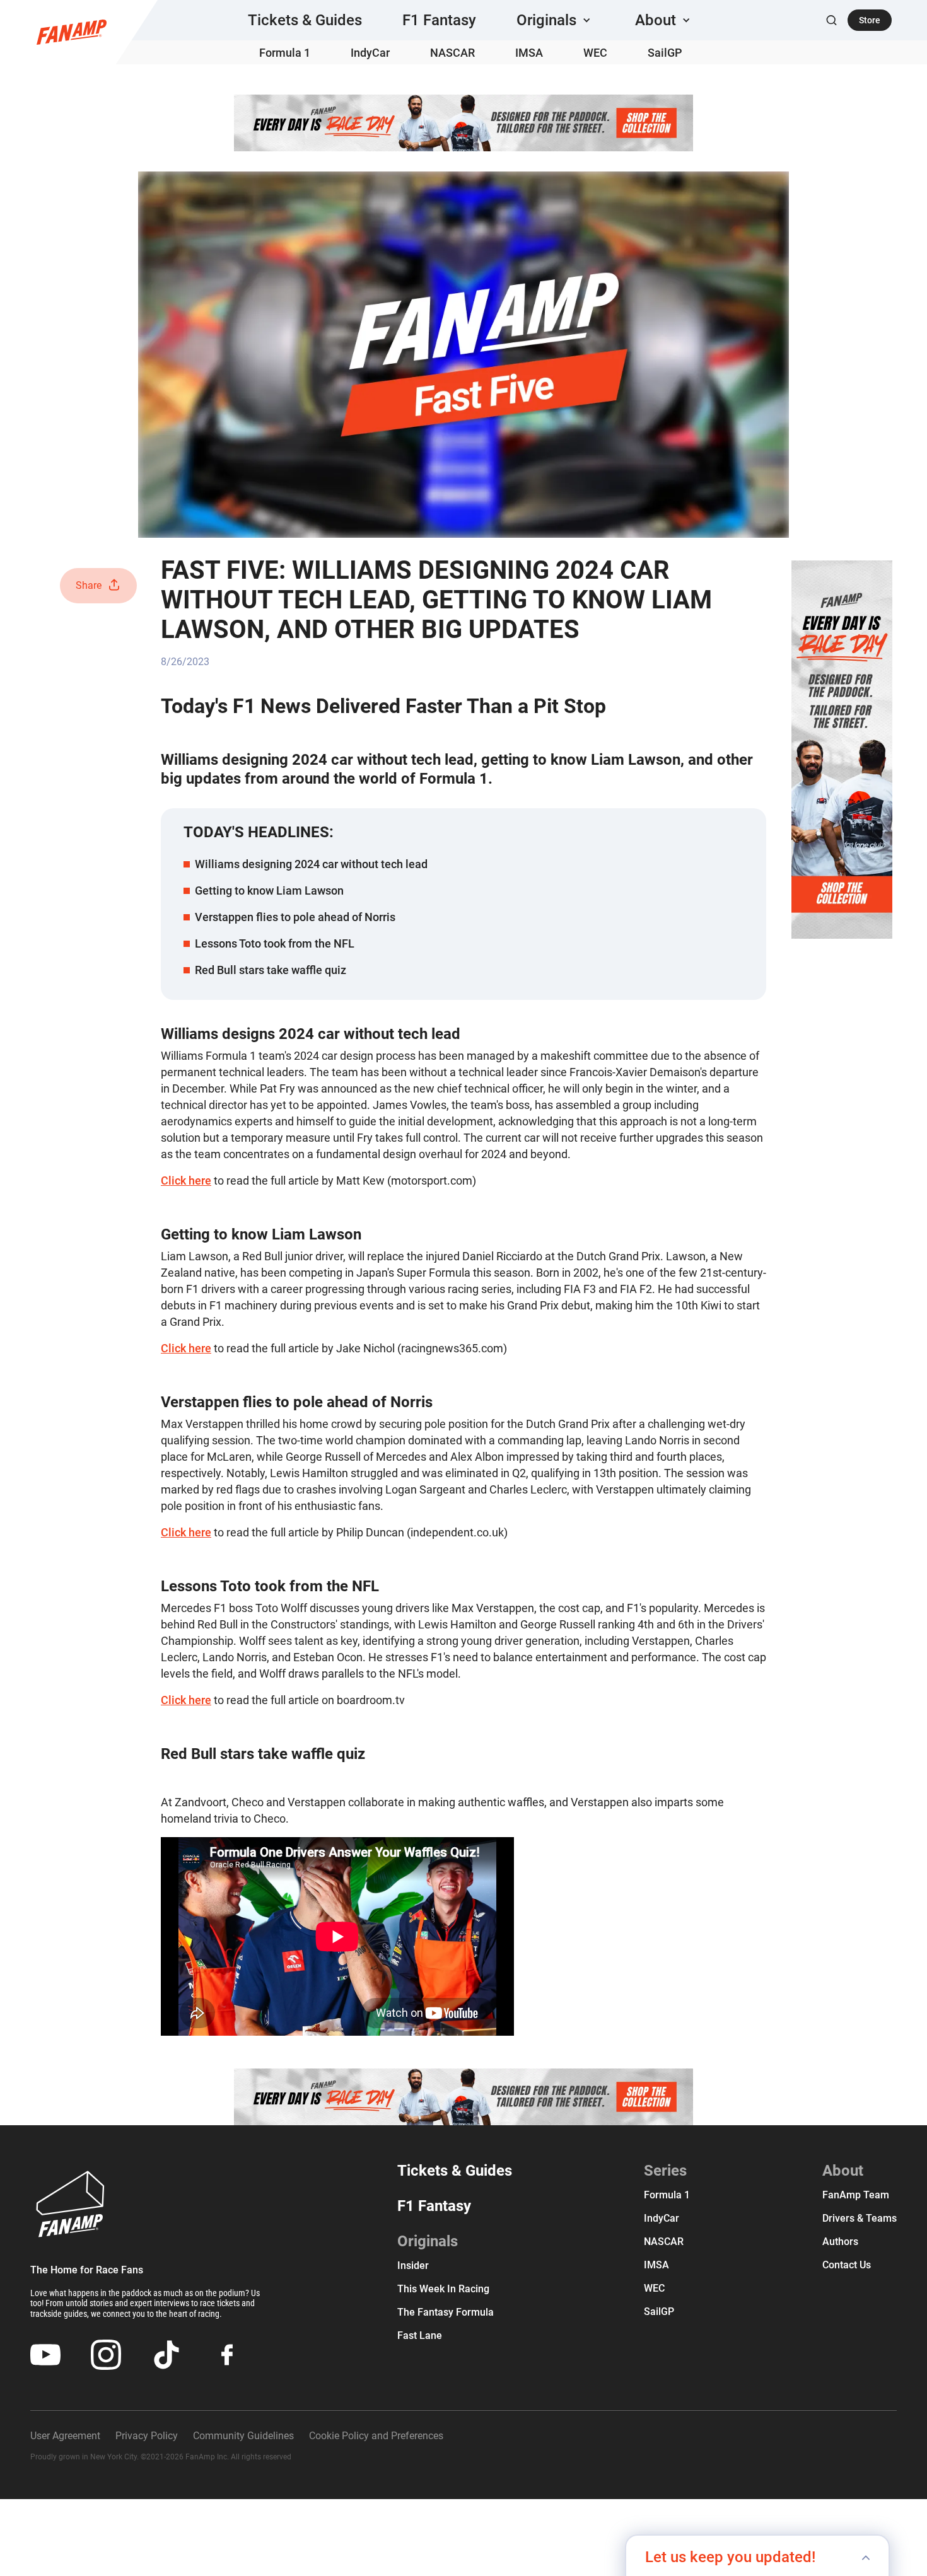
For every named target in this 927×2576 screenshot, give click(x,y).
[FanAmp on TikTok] (166, 2355)
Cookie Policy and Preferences (376, 2436)
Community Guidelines (243, 2436)
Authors (840, 2242)
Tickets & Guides (305, 20)
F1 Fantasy (439, 20)
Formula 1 (285, 53)
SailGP (665, 53)
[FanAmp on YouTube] (45, 2355)
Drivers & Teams (860, 2218)
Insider (413, 2266)
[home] (72, 32)
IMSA (529, 53)
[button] (556, 20)
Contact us (847, 2265)
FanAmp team (856, 2195)
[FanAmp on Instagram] (106, 2355)
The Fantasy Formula (446, 2312)
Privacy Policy (147, 2436)
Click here (186, 1181)
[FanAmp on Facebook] (227, 2355)
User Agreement (65, 2436)
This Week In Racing (443, 2289)
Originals (428, 2241)
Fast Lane (420, 2335)
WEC (595, 53)
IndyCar (370, 53)
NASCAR (452, 53)
